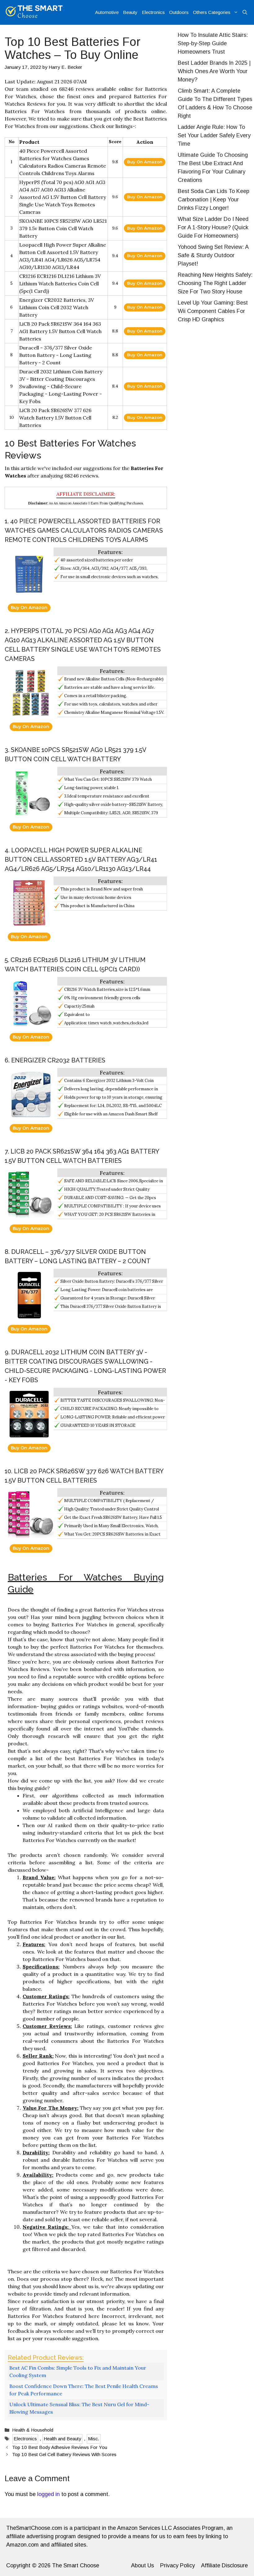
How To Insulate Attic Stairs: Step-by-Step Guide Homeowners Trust (213, 43)
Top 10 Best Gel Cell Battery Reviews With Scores (64, 2454)
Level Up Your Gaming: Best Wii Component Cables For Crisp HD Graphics (213, 311)
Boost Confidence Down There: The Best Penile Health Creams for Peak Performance (84, 2390)
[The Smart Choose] (34, 12)
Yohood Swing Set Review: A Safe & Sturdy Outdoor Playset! (213, 255)
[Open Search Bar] (245, 12)
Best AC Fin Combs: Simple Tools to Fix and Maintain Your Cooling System (78, 2372)
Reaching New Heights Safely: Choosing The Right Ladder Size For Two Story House (215, 283)
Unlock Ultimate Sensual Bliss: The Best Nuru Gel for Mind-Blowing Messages (79, 2408)
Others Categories (212, 12)
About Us (142, 2565)
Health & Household (33, 2430)
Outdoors (179, 12)
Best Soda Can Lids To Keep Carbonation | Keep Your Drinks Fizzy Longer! (214, 200)
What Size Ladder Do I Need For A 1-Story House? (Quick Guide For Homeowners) (213, 227)
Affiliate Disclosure (224, 2565)
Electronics (153, 12)
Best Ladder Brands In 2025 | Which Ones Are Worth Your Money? (214, 71)
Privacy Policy (177, 2565)
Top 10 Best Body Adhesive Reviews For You (60, 2447)
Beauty (130, 12)
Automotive (107, 12)
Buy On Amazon (145, 162)
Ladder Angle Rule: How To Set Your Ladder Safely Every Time (214, 135)
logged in (48, 2494)
